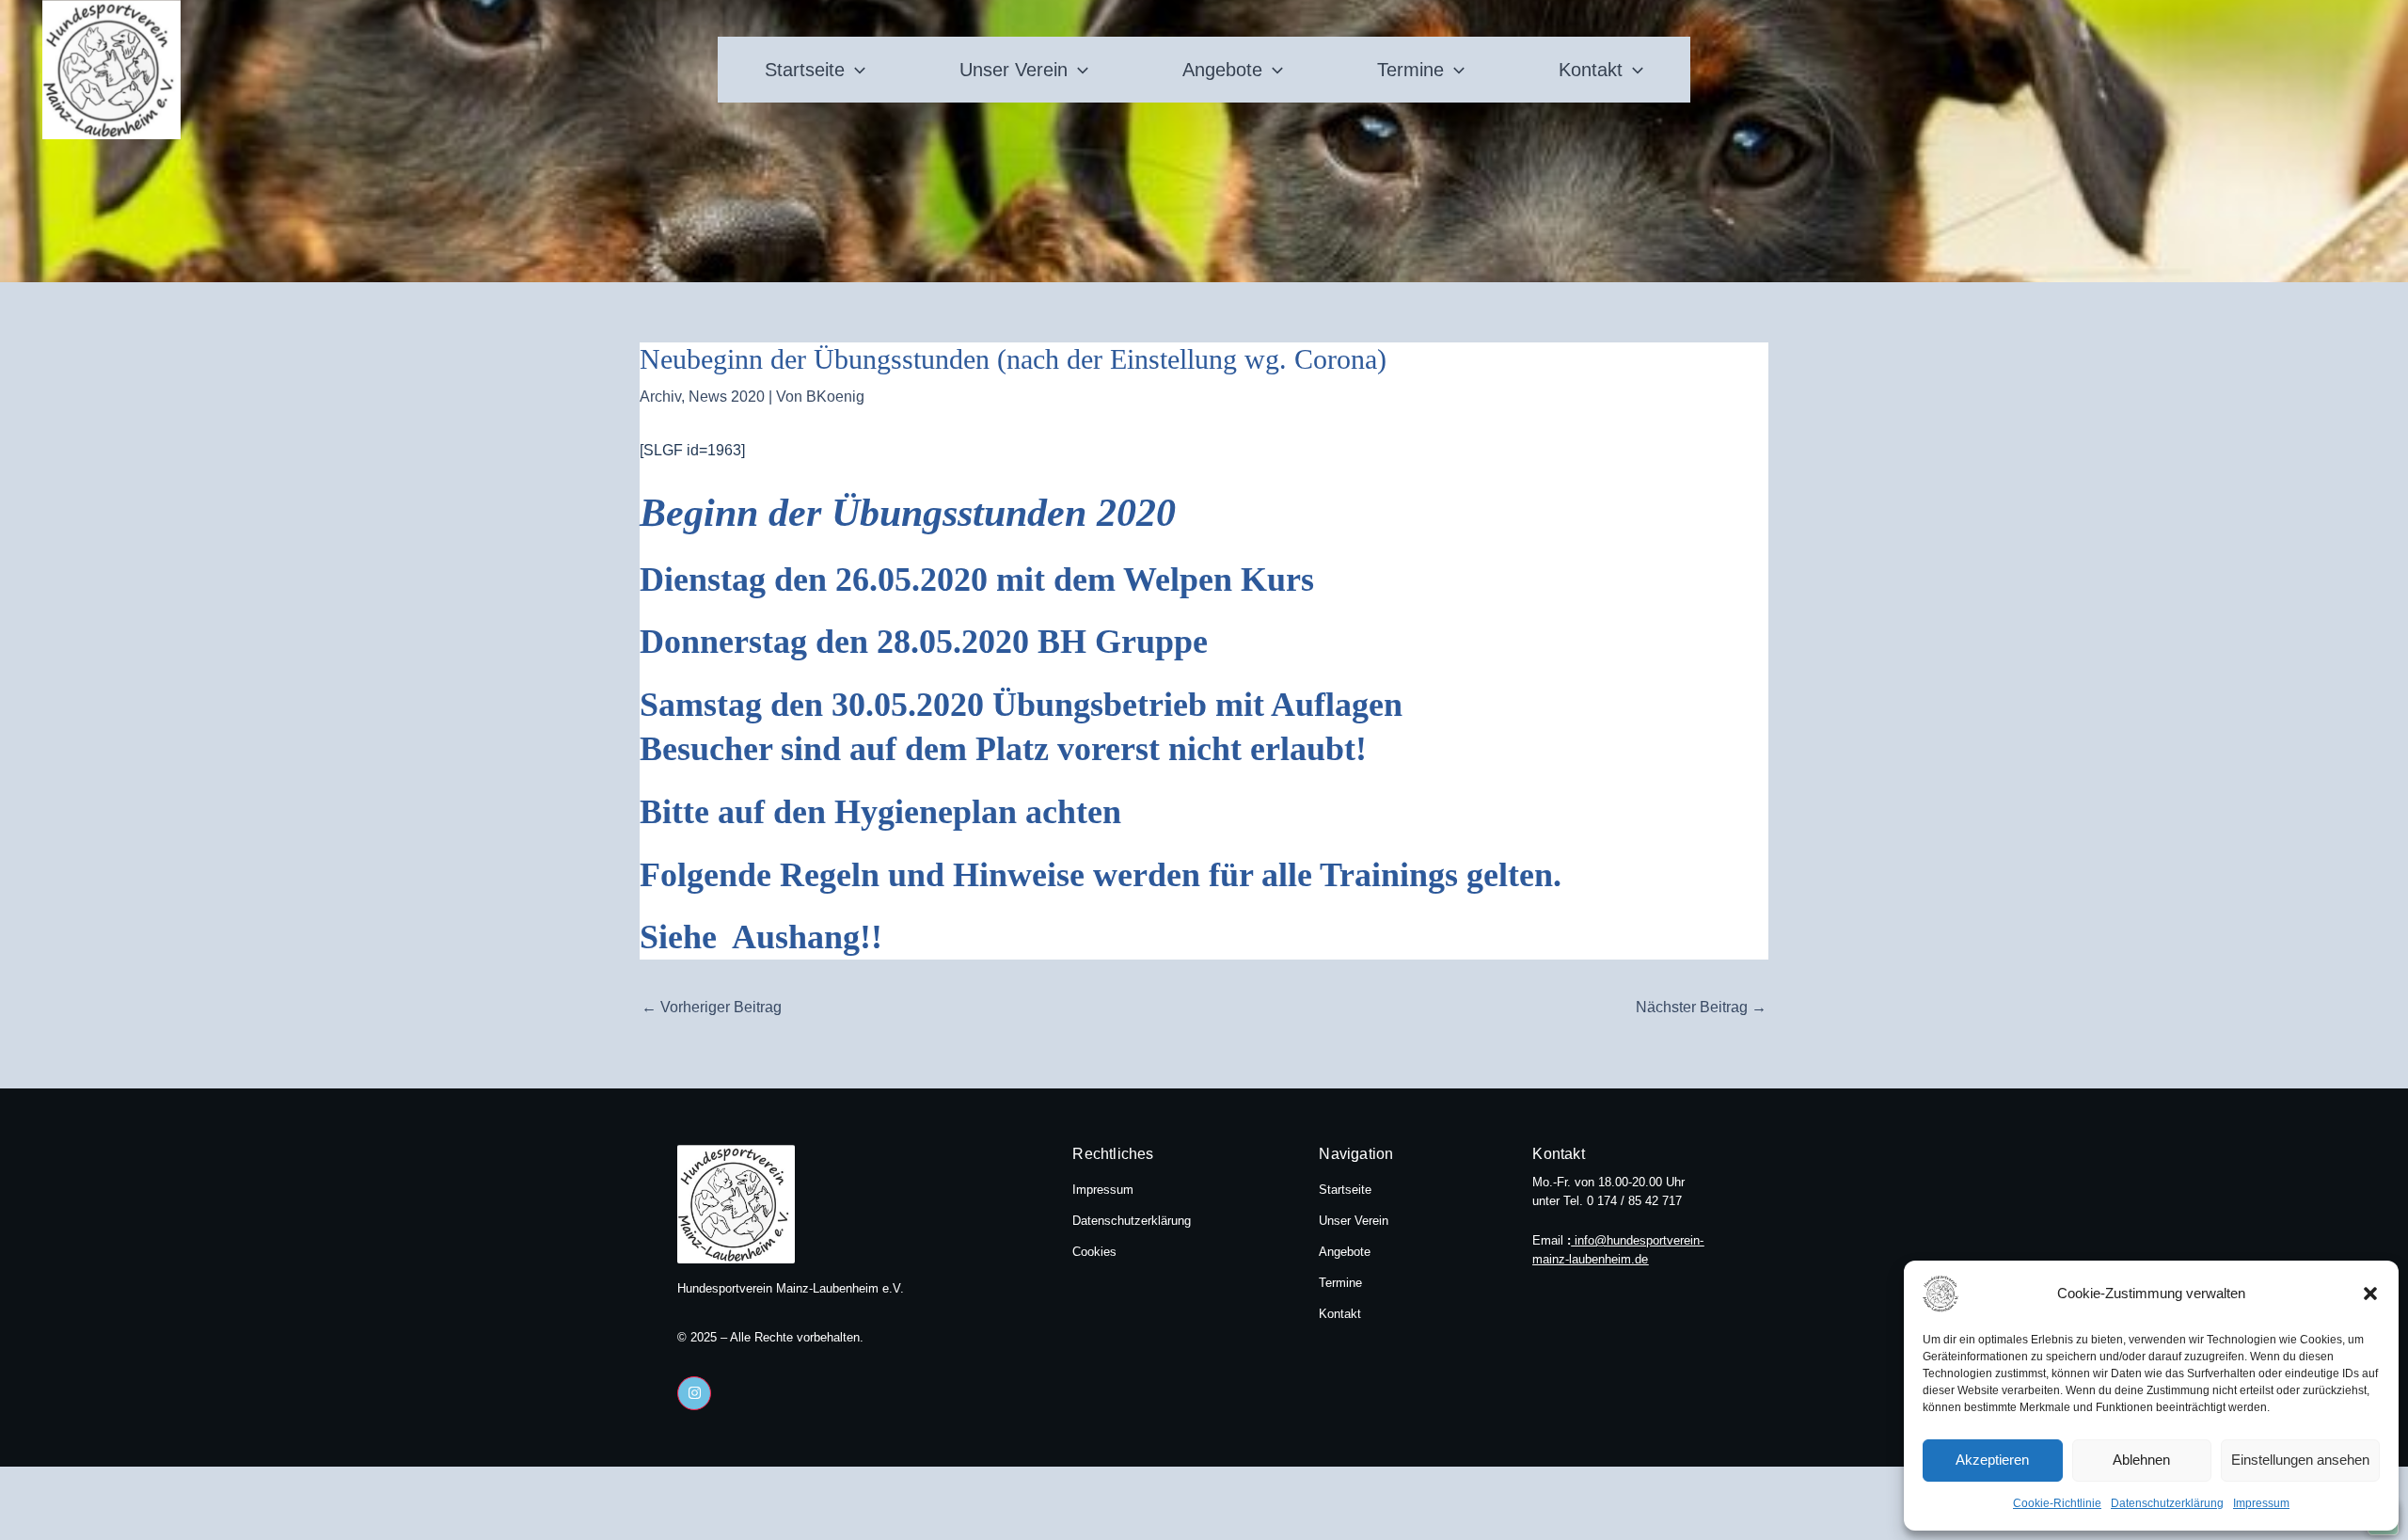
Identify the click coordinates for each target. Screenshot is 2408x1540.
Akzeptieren (1992, 1460)
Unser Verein (1014, 70)
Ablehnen (2141, 1460)
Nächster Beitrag (1701, 1007)
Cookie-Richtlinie (2057, 1503)
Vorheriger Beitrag (712, 1007)
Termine (1410, 70)
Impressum (2261, 1503)
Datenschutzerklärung (2167, 1503)
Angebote (1222, 70)
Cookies (1094, 1252)
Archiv (660, 397)
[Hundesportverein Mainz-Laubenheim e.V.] (1970, 1294)
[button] (2370, 1294)
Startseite (805, 70)
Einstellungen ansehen (2300, 1460)
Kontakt (1591, 70)
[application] (855, 70)
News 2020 (727, 397)
